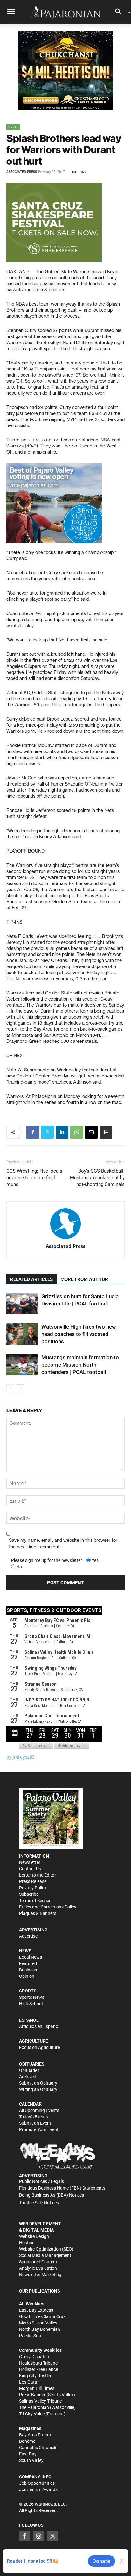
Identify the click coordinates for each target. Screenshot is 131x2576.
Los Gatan (29, 2382)
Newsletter (30, 1862)
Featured (28, 1963)
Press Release (33, 1881)
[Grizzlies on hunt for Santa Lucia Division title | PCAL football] (22, 1304)
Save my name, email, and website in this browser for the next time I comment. (63, 1544)
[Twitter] (47, 1132)
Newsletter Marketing (40, 2275)
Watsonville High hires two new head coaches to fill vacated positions (79, 1334)
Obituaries (29, 2070)
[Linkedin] (62, 1132)
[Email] (91, 1132)
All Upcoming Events (39, 2110)
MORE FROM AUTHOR (84, 1279)
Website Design (34, 2236)
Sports (13, 127)
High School (31, 2004)
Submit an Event (35, 2123)
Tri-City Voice (32, 2414)
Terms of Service (35, 1901)
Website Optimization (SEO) (46, 2249)
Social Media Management (45, 2255)
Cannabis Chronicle (38, 2448)
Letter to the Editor (38, 1875)
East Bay (28, 2454)
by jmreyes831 (22, 1757)
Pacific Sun (30, 2336)
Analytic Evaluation (38, 2268)
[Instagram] (38, 2536)
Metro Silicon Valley (38, 2323)
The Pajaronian (34, 2407)
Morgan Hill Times (37, 2388)
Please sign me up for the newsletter (47, 1560)
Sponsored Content (38, 2262)
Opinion (27, 1976)
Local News (31, 1957)
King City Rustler (35, 2376)
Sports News (32, 1997)
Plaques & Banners (38, 1913)
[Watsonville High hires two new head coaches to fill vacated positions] (22, 1334)
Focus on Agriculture (39, 2047)
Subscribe (29, 1894)
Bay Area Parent (35, 2435)
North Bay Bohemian (40, 2329)
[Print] (106, 1132)
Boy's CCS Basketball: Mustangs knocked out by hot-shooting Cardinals (97, 1178)
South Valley (31, 2460)
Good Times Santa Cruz (42, 2316)
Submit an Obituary (38, 2083)
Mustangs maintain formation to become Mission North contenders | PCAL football (80, 1365)
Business (28, 1970)
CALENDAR (30, 2104)
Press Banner (32, 2395)
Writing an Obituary (38, 2089)
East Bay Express (36, 2310)
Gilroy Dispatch (34, 2357)
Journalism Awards (38, 2489)
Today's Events (34, 2117)
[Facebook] (33, 1132)
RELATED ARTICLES (31, 1279)
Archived (28, 2077)
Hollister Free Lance (38, 2369)
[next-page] (21, 1388)
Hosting (27, 2243)
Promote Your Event (39, 2129)
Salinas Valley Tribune (40, 2401)
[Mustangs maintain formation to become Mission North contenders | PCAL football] (22, 1365)
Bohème (27, 2441)
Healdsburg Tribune (38, 2363)
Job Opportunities (37, 2483)
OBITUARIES (32, 2064)
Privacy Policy (33, 1888)
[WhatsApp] (77, 1132)
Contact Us (30, 1869)
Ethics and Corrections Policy (48, 1907)
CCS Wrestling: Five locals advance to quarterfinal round (34, 1178)
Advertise (28, 1936)
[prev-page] (10, 1388)
